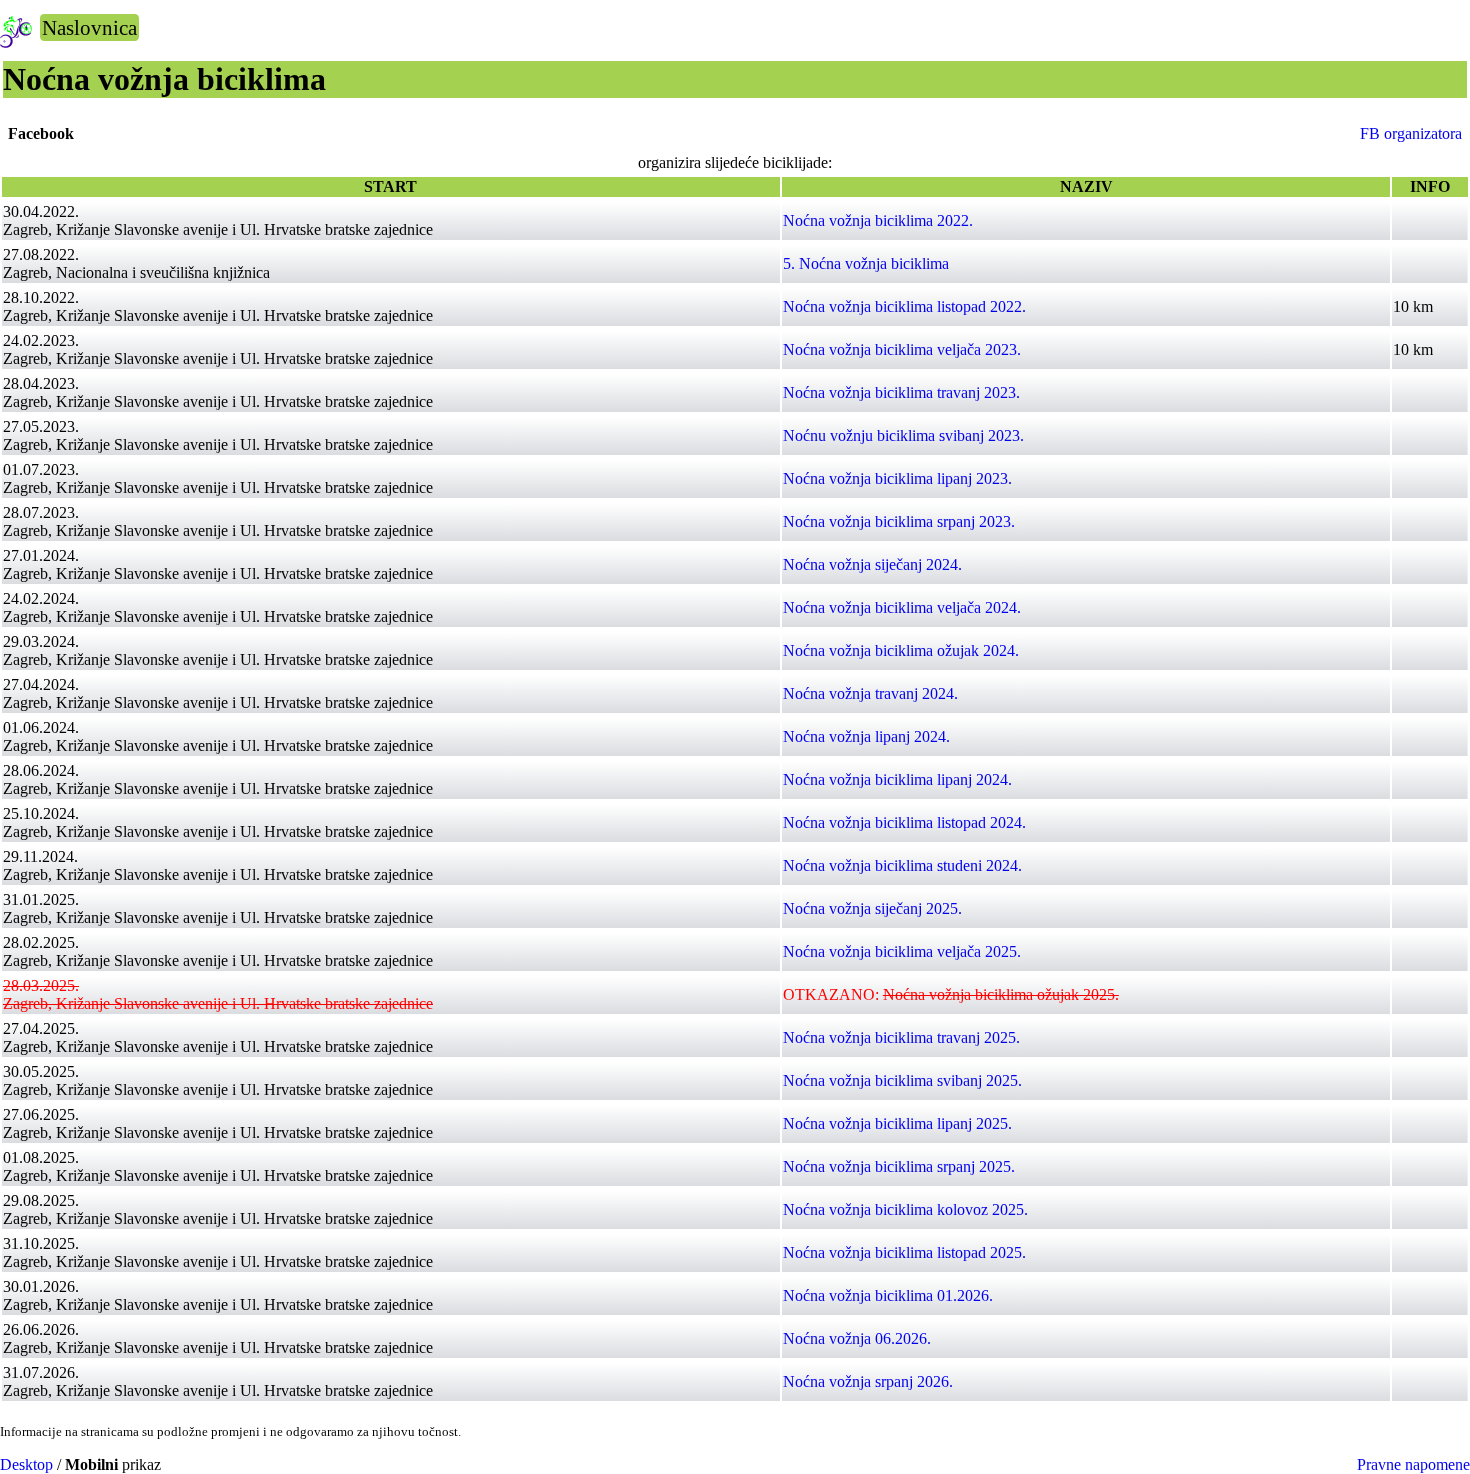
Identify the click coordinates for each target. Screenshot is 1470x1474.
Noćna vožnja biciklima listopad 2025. (904, 1252)
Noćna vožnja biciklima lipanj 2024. (897, 779)
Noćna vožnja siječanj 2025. (872, 908)
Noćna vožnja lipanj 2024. (866, 736)
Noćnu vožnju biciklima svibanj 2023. (903, 435)
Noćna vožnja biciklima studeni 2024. (902, 865)
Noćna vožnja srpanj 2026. (868, 1381)
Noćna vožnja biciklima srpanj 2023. (899, 521)
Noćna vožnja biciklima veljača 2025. (902, 951)
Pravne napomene (1413, 1464)
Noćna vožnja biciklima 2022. (878, 220)
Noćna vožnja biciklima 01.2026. (888, 1295)
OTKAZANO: (951, 994)
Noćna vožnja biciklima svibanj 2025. (902, 1080)
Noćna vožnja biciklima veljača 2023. (902, 349)
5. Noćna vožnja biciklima (866, 263)
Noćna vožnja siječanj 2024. (872, 564)
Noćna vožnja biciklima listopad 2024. (904, 822)
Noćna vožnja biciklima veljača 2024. (902, 607)
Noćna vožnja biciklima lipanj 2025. (897, 1123)
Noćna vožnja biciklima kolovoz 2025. (905, 1209)
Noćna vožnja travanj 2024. (870, 693)
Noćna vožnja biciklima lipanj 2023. (897, 478)
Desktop (26, 1464)
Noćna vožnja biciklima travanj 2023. (901, 392)
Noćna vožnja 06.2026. (857, 1338)
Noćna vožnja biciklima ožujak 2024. (901, 650)
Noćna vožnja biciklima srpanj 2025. (899, 1166)
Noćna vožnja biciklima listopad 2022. (904, 306)
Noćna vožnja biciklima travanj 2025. (901, 1037)
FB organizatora (1411, 133)
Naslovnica (89, 27)
